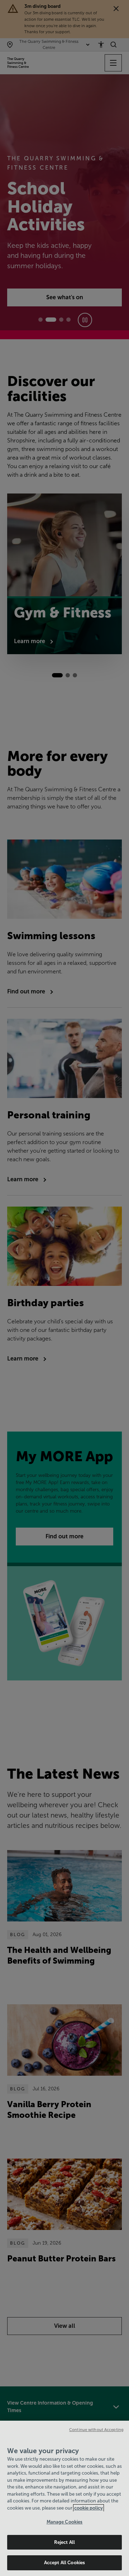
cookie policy (89, 2508)
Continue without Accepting (96, 2430)
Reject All (64, 2542)
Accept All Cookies (64, 2563)
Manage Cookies (65, 2522)
